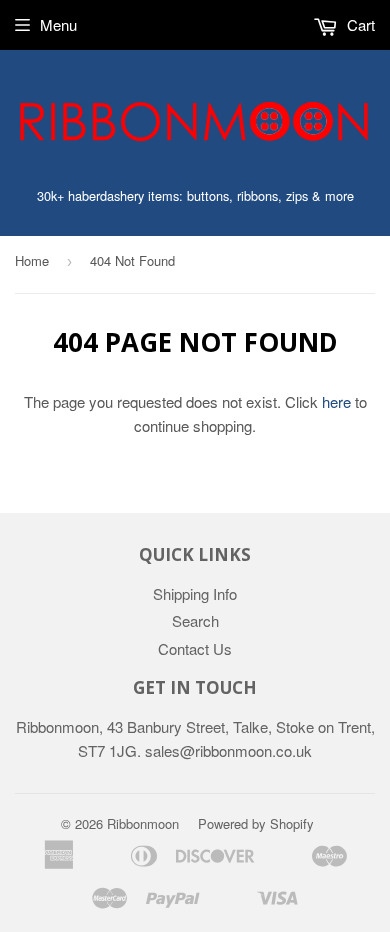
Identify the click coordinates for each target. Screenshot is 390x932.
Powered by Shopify (256, 823)
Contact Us (195, 648)
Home (32, 260)
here (336, 401)
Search (195, 620)
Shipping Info (195, 593)
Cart (359, 24)
